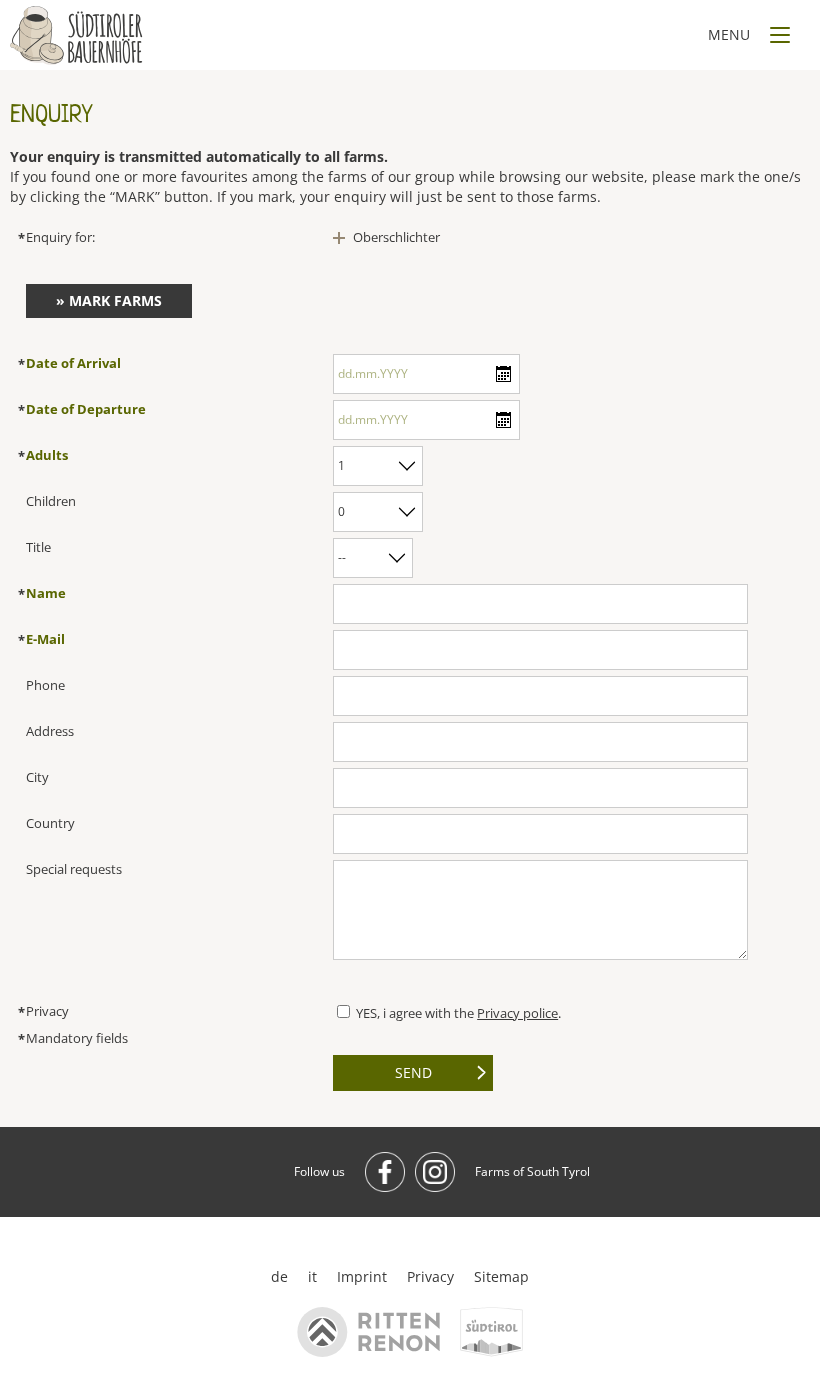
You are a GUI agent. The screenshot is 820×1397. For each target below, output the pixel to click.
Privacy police (517, 1013)
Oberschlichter (396, 237)
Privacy (430, 1276)
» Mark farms (109, 300)
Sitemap (501, 1276)
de (279, 1276)
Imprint (362, 1276)
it (312, 1276)
